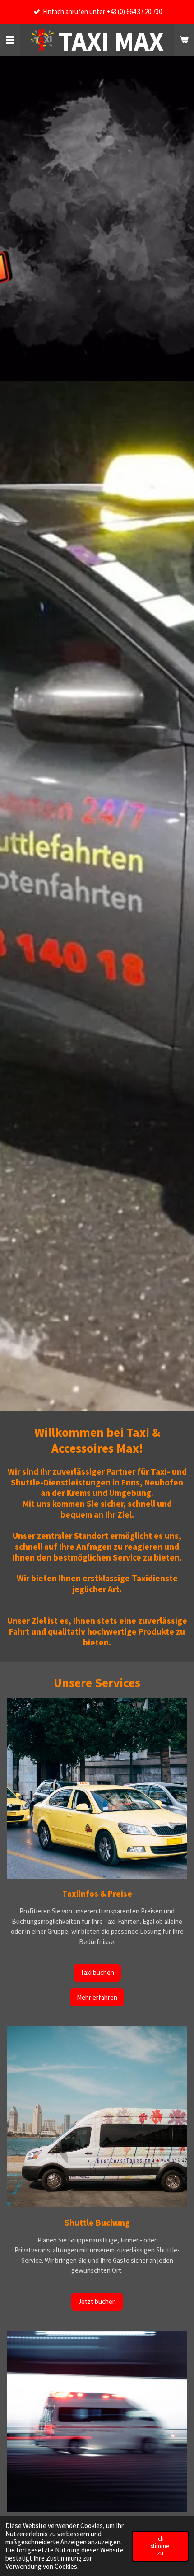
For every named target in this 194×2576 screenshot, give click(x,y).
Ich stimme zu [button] (160, 2546)
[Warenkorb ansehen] (184, 40)
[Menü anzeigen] (10, 40)
